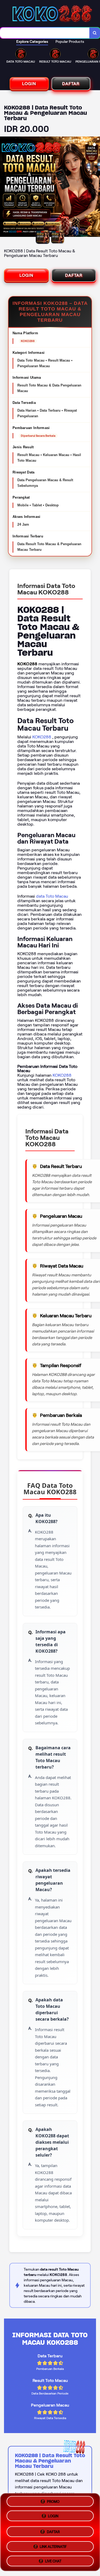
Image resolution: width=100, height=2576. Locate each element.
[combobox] (45, 33)
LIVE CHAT (53, 2559)
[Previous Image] (4, 188)
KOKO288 (42, 737)
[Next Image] (96, 188)
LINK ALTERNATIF (53, 2545)
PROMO (53, 2503)
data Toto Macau (52, 896)
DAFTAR (71, 84)
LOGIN (29, 84)
